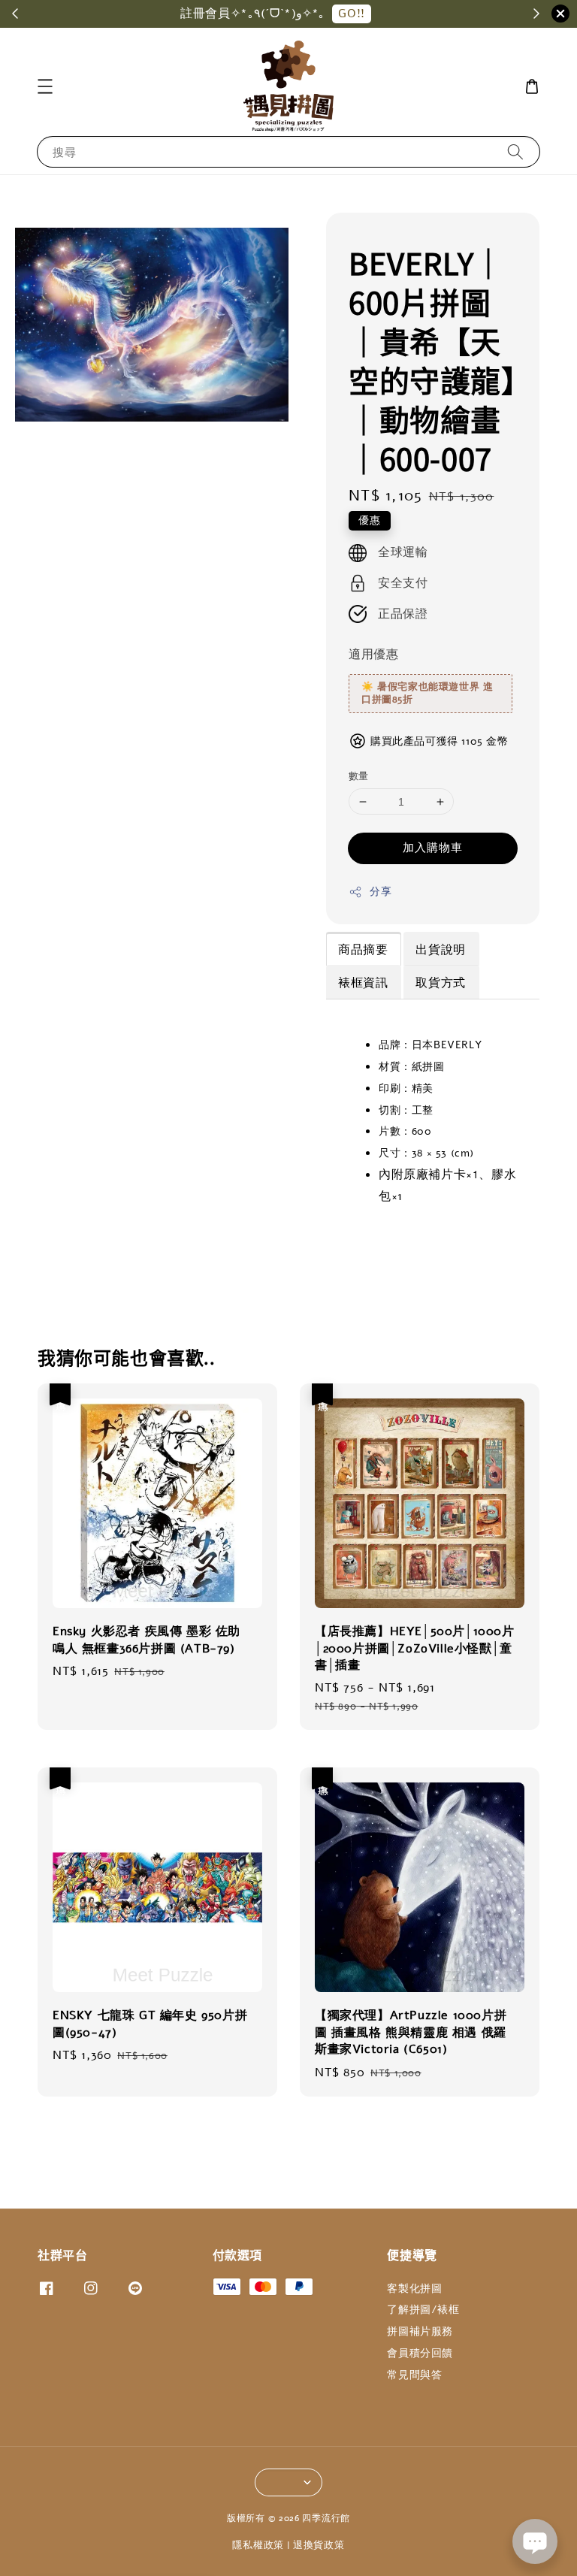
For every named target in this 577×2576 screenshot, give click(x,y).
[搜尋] (515, 151)
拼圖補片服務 (420, 2331)
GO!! (351, 14)
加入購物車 (433, 848)
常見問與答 (414, 2375)
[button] (45, 86)
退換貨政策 (319, 2545)
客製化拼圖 (414, 2289)
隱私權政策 (258, 2545)
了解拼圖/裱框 (423, 2310)
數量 (359, 776)
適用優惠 (373, 655)
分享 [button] (381, 892)
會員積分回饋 (420, 2353)
